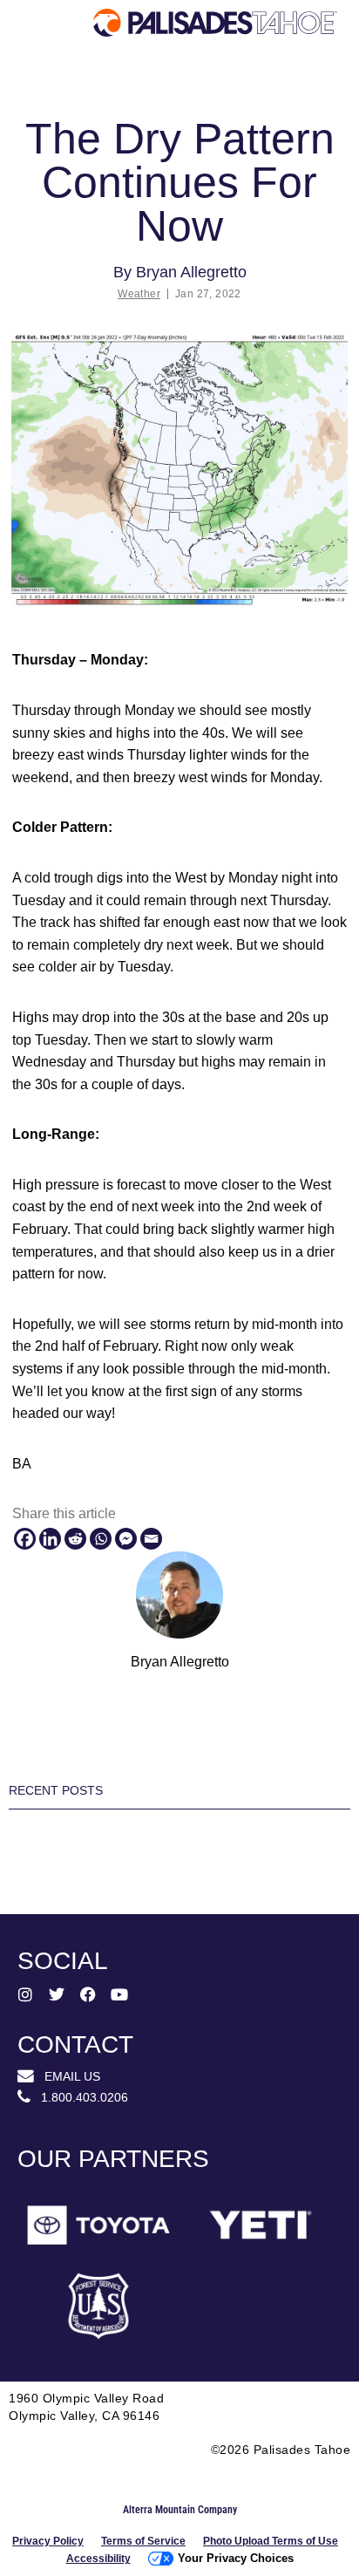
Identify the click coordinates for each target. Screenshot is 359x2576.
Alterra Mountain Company (180, 2510)
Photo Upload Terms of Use (271, 2541)
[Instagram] (25, 1994)
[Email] (151, 1539)
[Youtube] (119, 1994)
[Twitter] (57, 1994)
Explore (58, 92)
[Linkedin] (50, 1539)
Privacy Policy (48, 2541)
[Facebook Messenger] (126, 1539)
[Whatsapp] (101, 1539)
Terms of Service (143, 2541)
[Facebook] (25, 1539)
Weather (139, 294)
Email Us (67, 2076)
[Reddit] (75, 1539)
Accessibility (98, 2559)
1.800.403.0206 (79, 2097)
